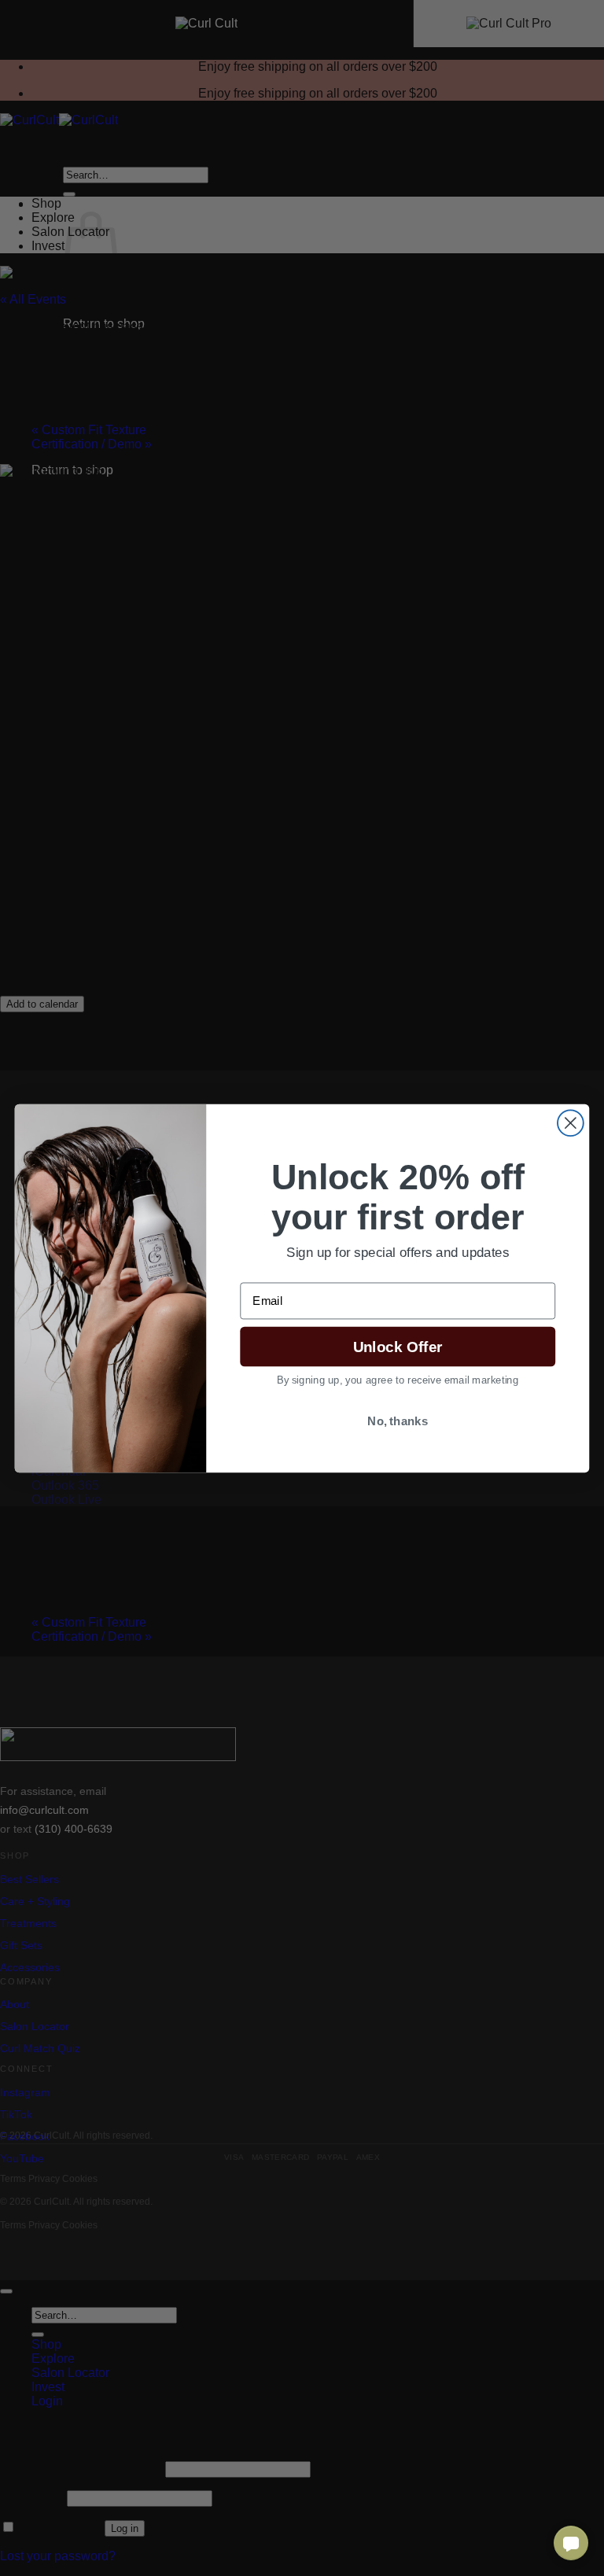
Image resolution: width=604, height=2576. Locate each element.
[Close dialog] (571, 1123)
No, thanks (398, 1421)
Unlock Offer (398, 1346)
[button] (571, 2543)
